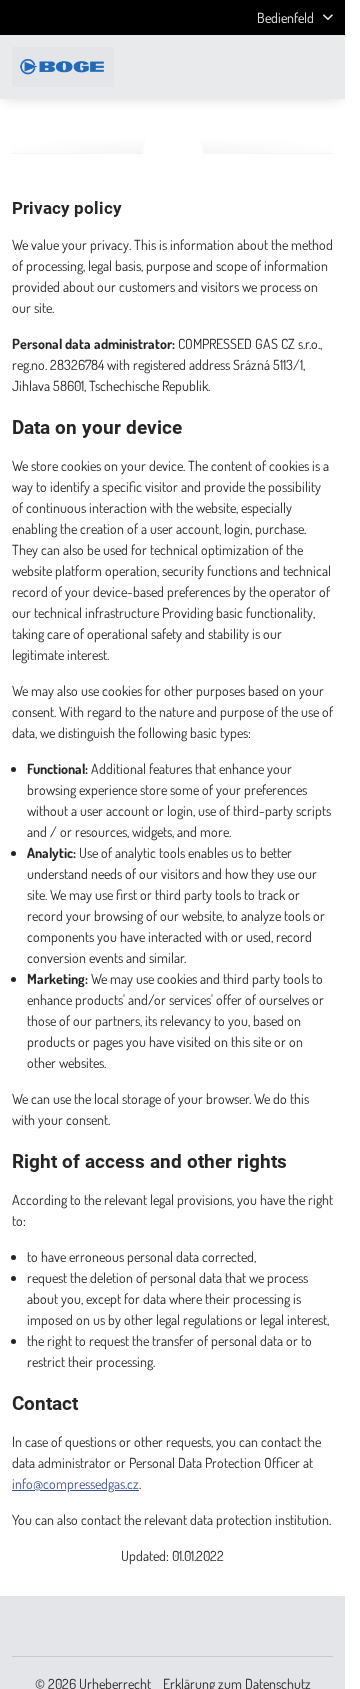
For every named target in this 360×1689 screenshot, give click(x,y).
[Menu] (321, 67)
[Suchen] (225, 67)
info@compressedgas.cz (75, 1483)
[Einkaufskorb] (273, 67)
